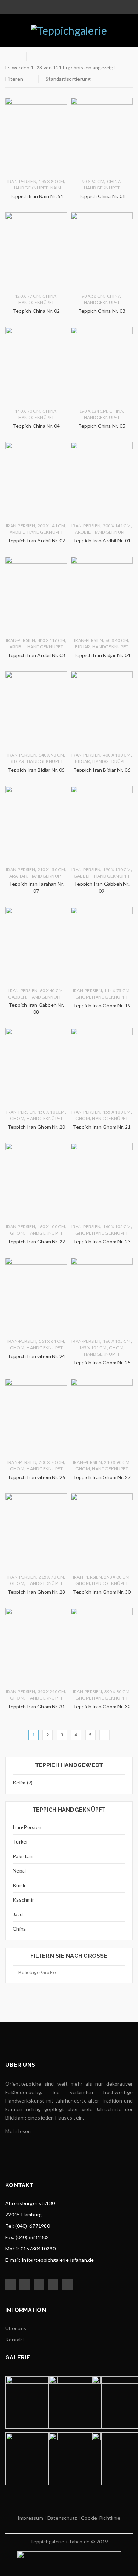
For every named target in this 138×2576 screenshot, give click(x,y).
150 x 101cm (51, 1112)
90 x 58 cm (93, 296)
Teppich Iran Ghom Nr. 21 (102, 1127)
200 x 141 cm (51, 526)
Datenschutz (61, 2518)
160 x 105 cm (117, 1227)
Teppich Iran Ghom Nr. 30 (102, 1592)
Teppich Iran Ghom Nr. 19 (102, 1005)
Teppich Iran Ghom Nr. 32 (102, 1706)
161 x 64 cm (51, 1341)
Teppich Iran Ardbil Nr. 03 (36, 655)
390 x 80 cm (117, 1692)
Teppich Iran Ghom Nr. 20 (36, 1127)
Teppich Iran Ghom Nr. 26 (36, 1477)
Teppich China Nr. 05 (102, 426)
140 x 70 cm (28, 411)
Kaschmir (23, 1900)
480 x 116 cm (51, 640)
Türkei (20, 1842)
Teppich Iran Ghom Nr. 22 (36, 1241)
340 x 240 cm (51, 1692)
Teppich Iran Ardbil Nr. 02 (36, 540)
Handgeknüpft (30, 188)
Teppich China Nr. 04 (36, 426)
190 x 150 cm (117, 870)
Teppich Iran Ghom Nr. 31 (36, 1706)
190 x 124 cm (93, 411)
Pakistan (23, 1856)
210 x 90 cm (117, 1462)
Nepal (19, 1871)
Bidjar (83, 647)
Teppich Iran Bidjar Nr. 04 (102, 655)
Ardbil (17, 532)
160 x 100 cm (51, 1227)
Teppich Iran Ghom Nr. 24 (36, 1356)
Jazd (18, 1914)
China (19, 1929)
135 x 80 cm (51, 181)
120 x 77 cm (28, 296)
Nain (56, 188)
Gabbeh (83, 876)
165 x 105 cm (93, 1348)
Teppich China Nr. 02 (36, 311)
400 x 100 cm (117, 755)
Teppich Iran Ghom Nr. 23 (102, 1241)
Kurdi (19, 1885)
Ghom (83, 997)
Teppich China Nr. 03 (102, 311)
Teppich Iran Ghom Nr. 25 (102, 1362)
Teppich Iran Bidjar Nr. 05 (36, 770)
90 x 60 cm (93, 181)
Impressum (30, 2518)
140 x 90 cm (51, 755)
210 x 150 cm (51, 870)
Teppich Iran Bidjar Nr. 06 (102, 770)
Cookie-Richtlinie (101, 2518)
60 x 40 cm (117, 640)
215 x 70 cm (51, 1577)
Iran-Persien (27, 1827)
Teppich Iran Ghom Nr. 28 (36, 1592)
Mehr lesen (18, 2131)
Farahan (17, 876)
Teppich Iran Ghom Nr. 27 (102, 1477)
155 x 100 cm (117, 1112)
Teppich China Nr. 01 (102, 196)
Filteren (14, 79)
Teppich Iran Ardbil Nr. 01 (102, 540)
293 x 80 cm (117, 1577)
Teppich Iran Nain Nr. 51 (36, 196)
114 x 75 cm (117, 991)
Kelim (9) (23, 1782)
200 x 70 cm (51, 1462)
